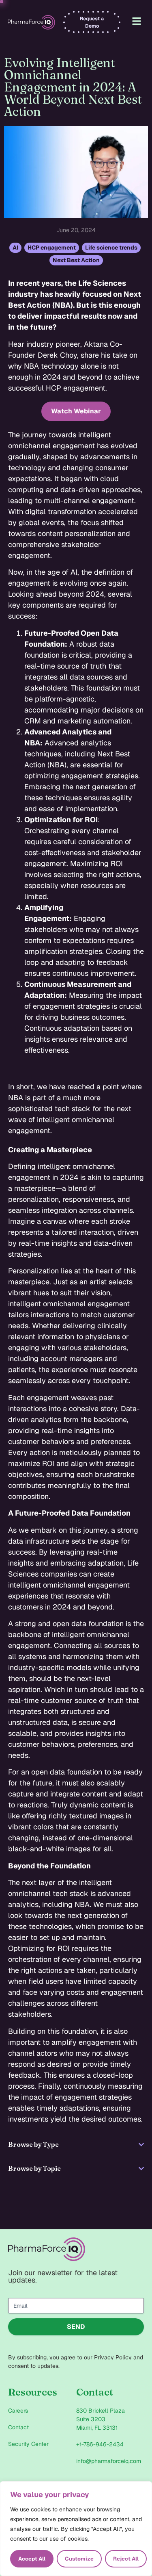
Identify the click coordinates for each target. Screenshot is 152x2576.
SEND (76, 2327)
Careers (18, 2411)
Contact (18, 2427)
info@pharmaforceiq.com (109, 2461)
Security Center (28, 2444)
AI (15, 248)
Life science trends (111, 248)
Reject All (126, 2559)
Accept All (32, 2559)
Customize (79, 2559)
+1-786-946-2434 (100, 2444)
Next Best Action (76, 260)
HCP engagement (52, 248)
